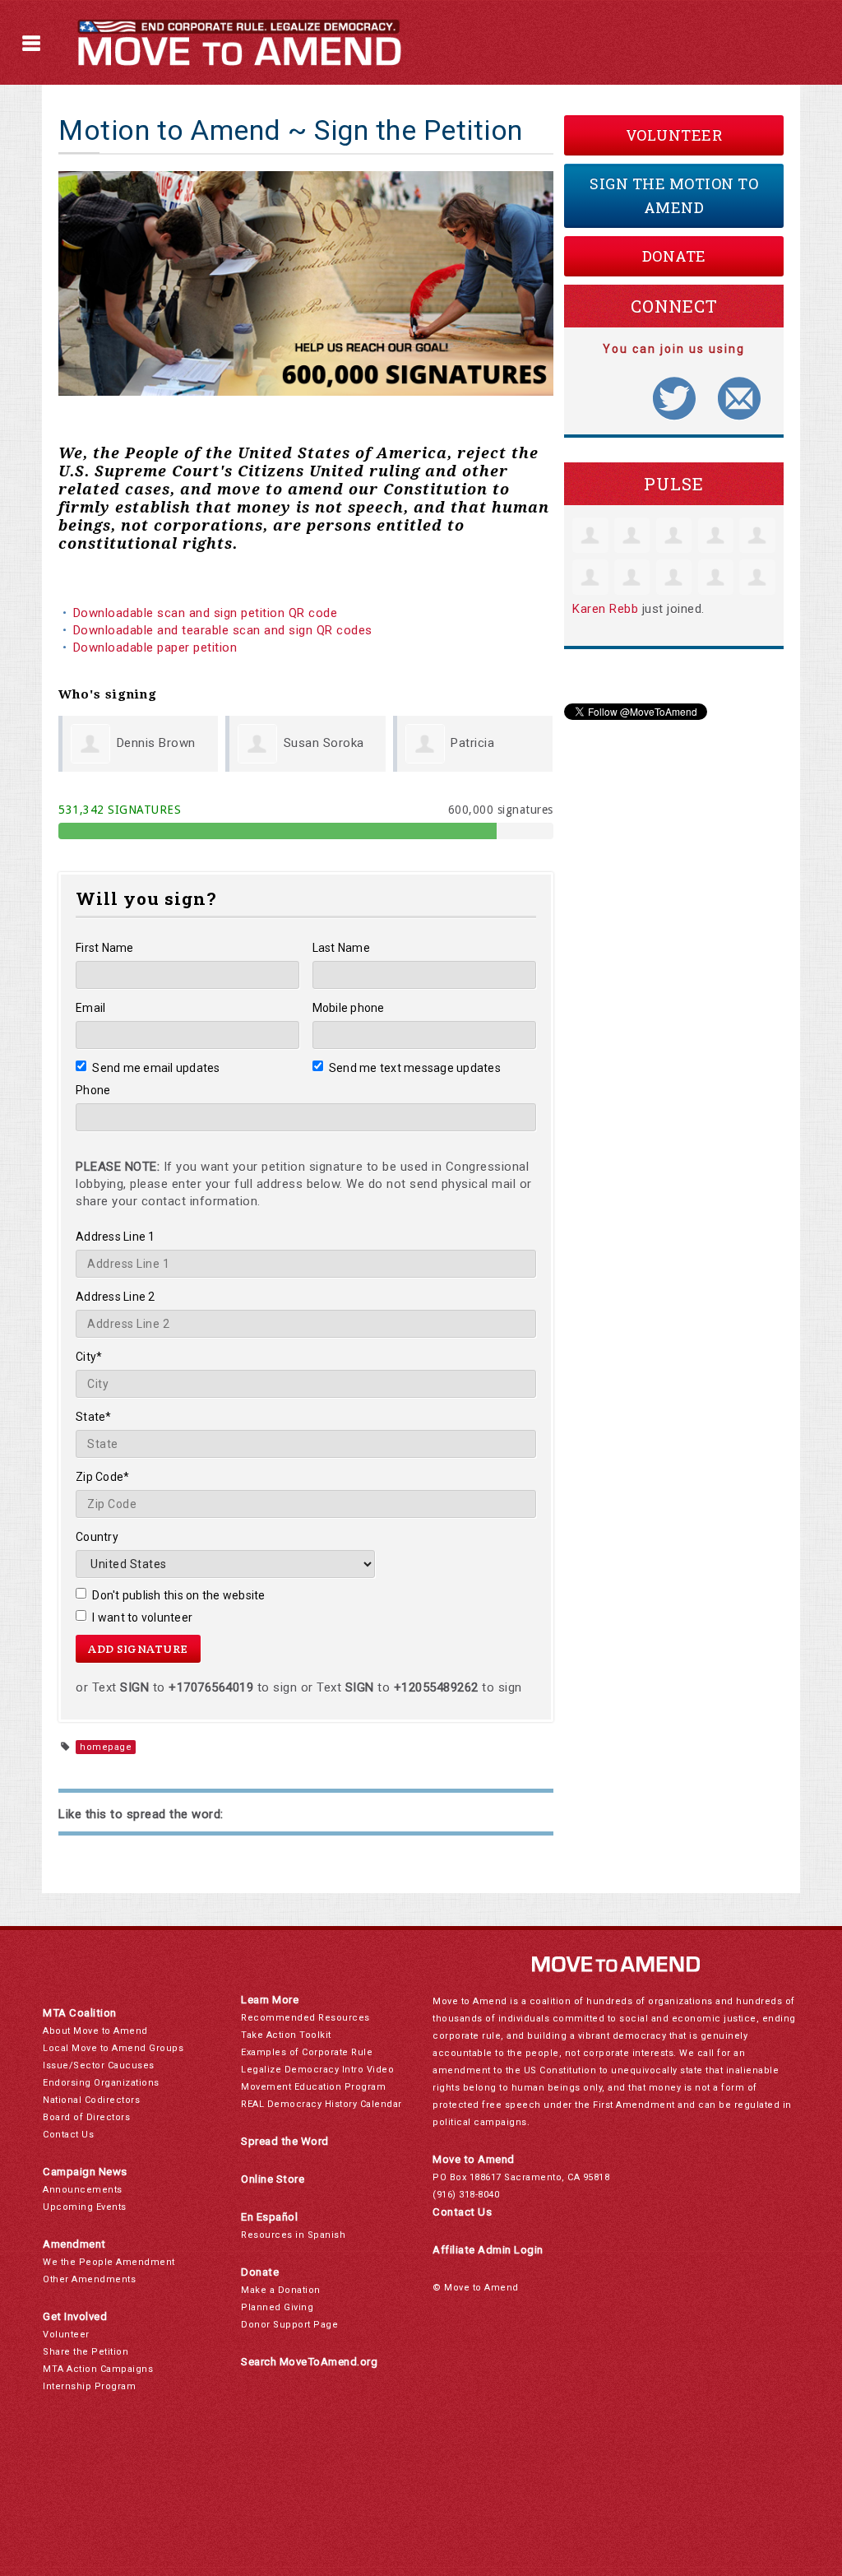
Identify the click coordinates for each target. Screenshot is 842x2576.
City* (89, 1357)
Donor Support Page (289, 2325)
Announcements (83, 2190)
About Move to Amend (95, 2031)
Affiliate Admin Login (488, 2250)
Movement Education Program (313, 2087)
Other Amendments (89, 2279)
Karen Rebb (605, 609)
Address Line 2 (116, 1297)
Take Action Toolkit (286, 2035)
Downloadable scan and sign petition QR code (206, 613)
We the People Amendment (109, 2262)
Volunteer (674, 135)
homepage (106, 1747)
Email (90, 1008)
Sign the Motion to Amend (674, 195)
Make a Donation (281, 2290)
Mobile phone (349, 1008)
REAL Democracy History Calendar (322, 2104)
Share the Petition (86, 2352)
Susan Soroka (324, 743)
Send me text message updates (415, 1068)
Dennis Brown (156, 743)
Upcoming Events (85, 2207)
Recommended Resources (305, 2018)
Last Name (341, 948)
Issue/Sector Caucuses (99, 2065)
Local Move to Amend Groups (113, 2048)
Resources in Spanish (293, 2235)
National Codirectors (91, 2100)
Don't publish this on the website (179, 1595)
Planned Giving (277, 2307)
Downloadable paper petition (157, 647)
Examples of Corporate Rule (307, 2052)
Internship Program (89, 2386)
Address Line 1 (116, 1237)
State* (94, 1417)
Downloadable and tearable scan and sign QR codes (223, 630)
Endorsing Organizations (101, 2083)
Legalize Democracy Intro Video (317, 2070)
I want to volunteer (142, 1618)
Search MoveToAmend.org (309, 2362)
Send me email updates (156, 1068)
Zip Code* (102, 1477)
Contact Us (68, 2135)
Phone (93, 1090)
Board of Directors (86, 2117)
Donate (674, 256)
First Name (105, 948)
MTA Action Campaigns (98, 2369)
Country (97, 1537)
